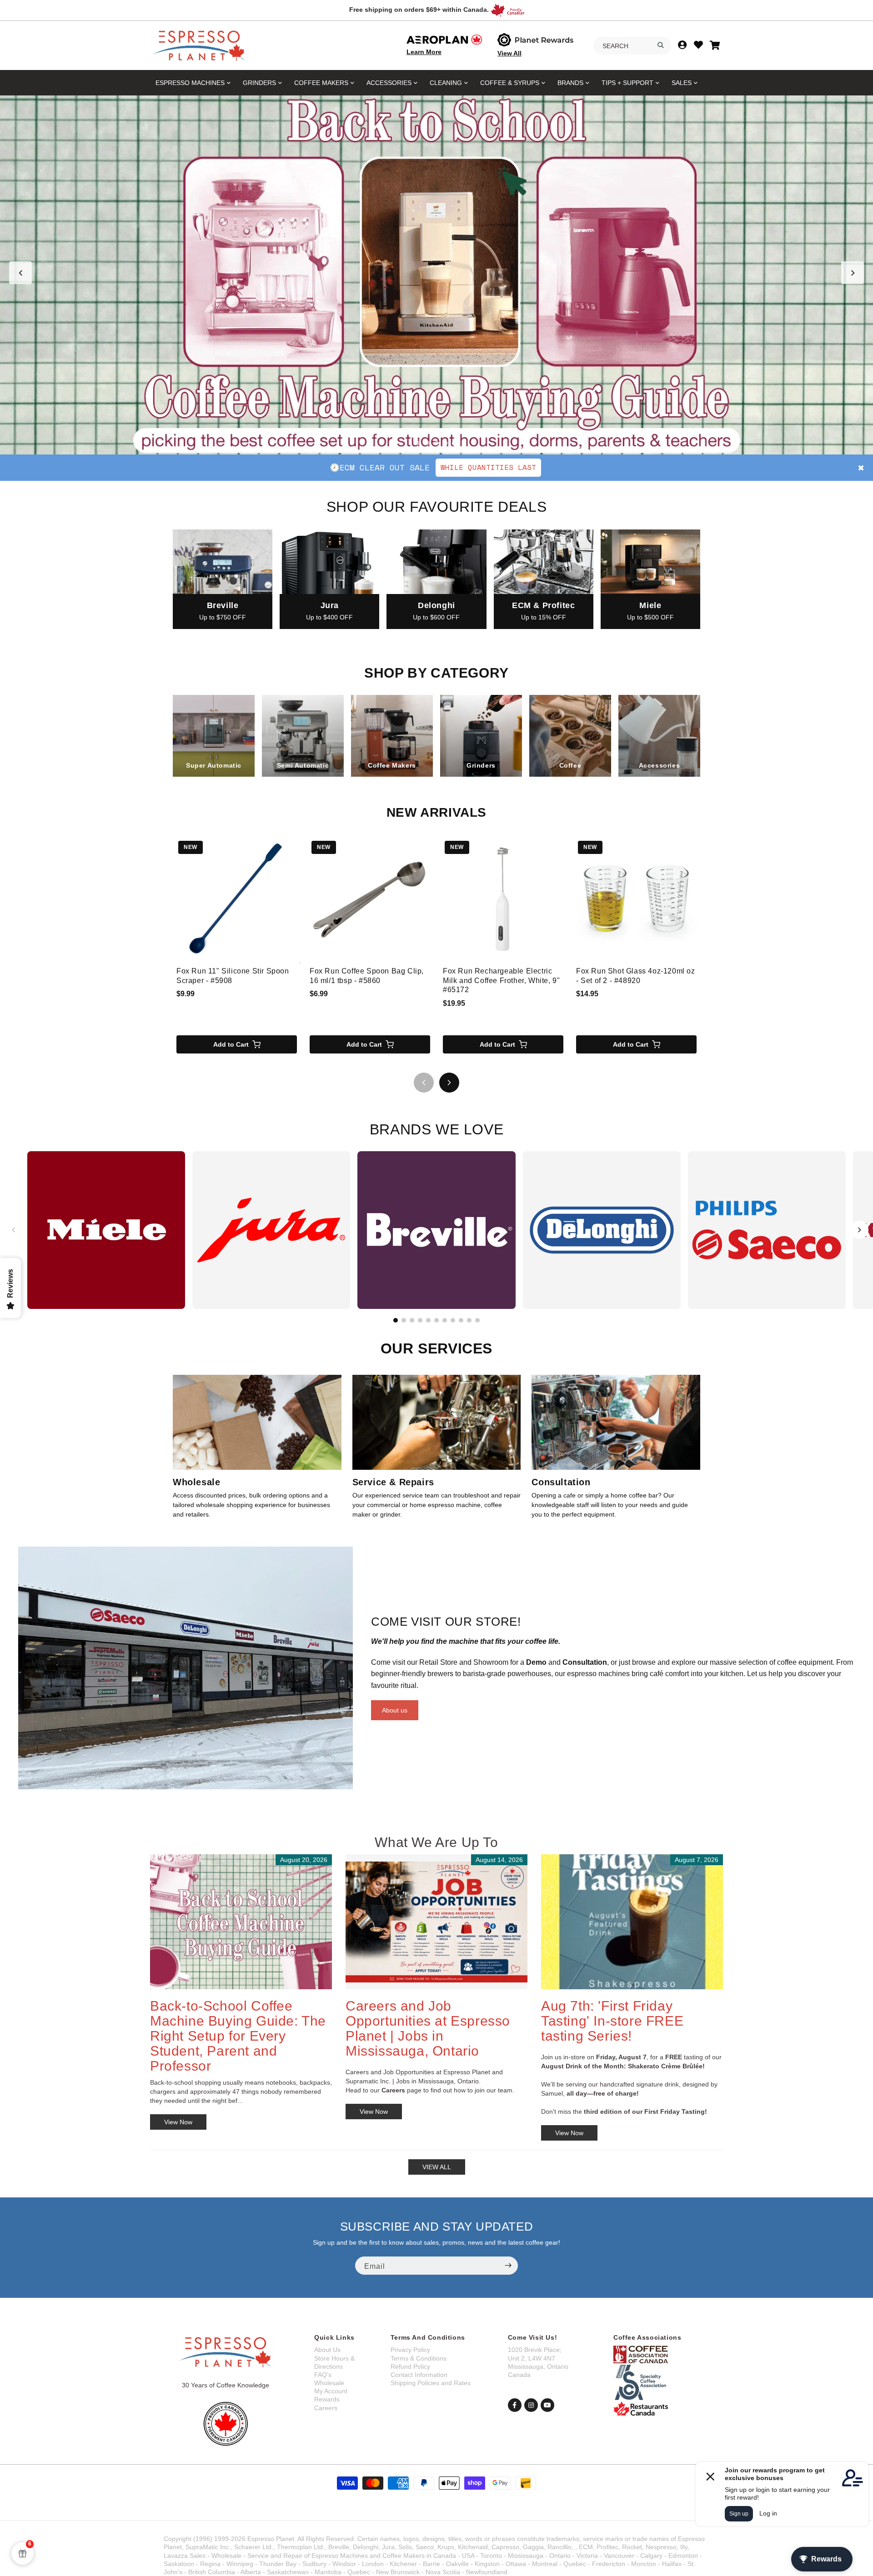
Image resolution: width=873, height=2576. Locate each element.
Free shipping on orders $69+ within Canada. (419, 10)
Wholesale (329, 2383)
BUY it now (537, 467)
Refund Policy (410, 2366)
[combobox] (632, 46)
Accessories (389, 83)
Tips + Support (627, 83)
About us (395, 1710)
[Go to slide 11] (477, 1320)
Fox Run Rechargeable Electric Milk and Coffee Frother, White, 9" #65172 (501, 981)
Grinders (259, 83)
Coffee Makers (321, 83)
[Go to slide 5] (455, 443)
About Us (327, 2350)
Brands (570, 83)
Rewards (327, 2399)
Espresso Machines (190, 83)
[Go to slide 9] (461, 1320)
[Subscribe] (508, 2266)
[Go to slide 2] (427, 443)
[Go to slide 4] (446, 443)
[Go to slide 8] (453, 1320)
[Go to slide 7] (445, 1320)
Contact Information (419, 2375)
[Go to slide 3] (436, 443)
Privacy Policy (410, 2350)
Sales (682, 83)
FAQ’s (323, 2375)
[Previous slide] (20, 273)
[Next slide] (853, 273)
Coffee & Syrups (510, 83)
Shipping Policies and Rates (431, 2383)
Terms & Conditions (419, 2358)
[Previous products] (424, 1083)
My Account (331, 2391)
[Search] (661, 45)
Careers (326, 2408)
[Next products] (449, 1083)
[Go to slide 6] (436, 1320)
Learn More (424, 52)
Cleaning (446, 83)
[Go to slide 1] (418, 443)
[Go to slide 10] (469, 1320)
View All (509, 53)
